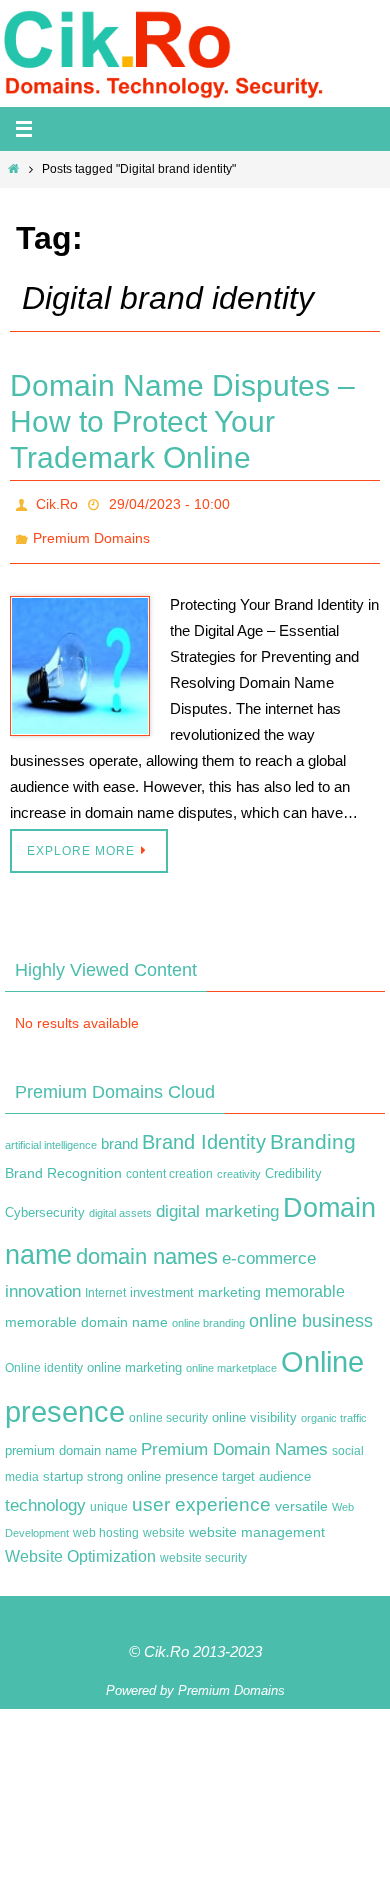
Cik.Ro (57, 502)
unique (109, 1496)
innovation (43, 1280)
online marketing (134, 1356)
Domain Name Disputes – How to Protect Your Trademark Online (182, 421)
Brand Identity (204, 1131)
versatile (301, 1495)
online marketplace (231, 1357)
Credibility (293, 1162)
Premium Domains (91, 530)
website (164, 1521)
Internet (105, 1282)
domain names (147, 1244)
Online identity (44, 1357)
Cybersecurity (45, 1202)
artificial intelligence (51, 1134)
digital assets (120, 1202)
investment (162, 1282)
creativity (239, 1162)
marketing (229, 1281)
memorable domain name (86, 1311)
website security (203, 1547)
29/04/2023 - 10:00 (169, 502)
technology (45, 1494)
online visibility (254, 1406)
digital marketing (217, 1200)
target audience (266, 1465)
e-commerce (269, 1246)
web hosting (106, 1521)
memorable (305, 1280)
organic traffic (334, 1406)
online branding (208, 1312)
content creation (169, 1162)
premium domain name (71, 1439)
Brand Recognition (63, 1161)
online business (311, 1310)
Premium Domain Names (234, 1438)
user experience (201, 1493)
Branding (313, 1131)
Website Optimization (80, 1545)
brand (119, 1133)
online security (168, 1406)
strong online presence (152, 1466)
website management (257, 1520)
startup (63, 1465)
